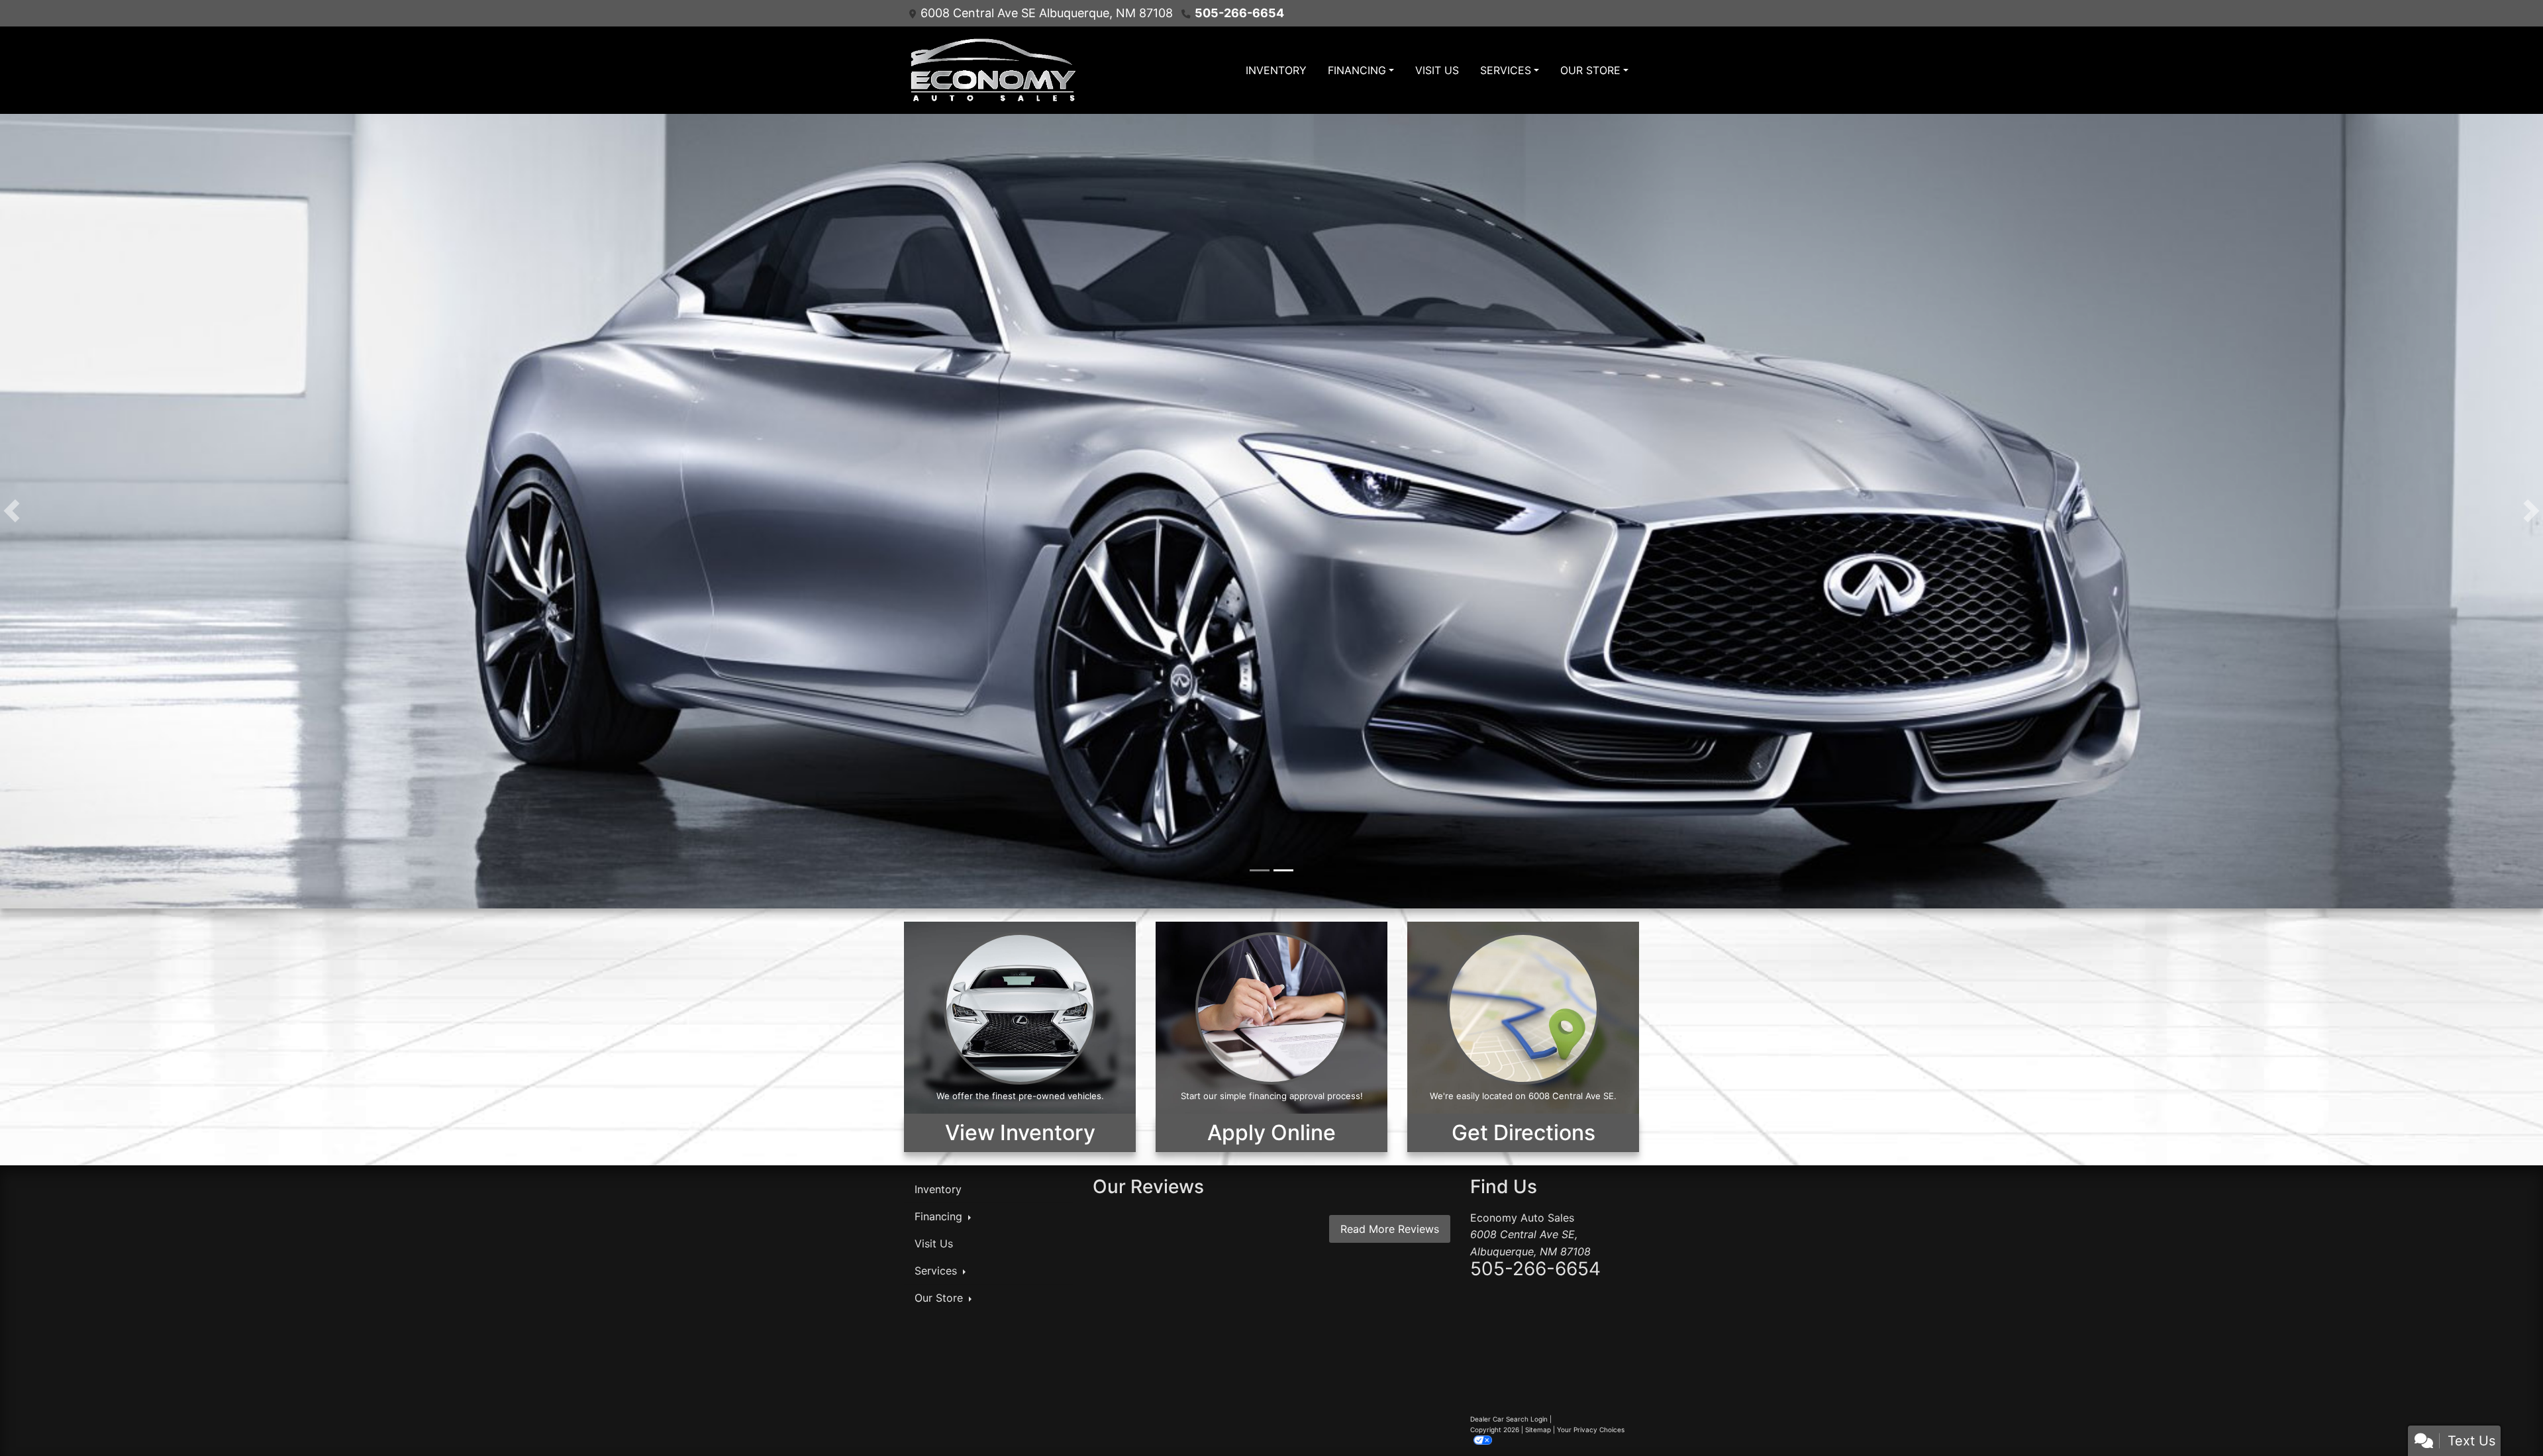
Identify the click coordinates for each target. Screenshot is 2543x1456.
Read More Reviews (1390, 1229)
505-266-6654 (1239, 13)
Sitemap (1538, 1430)
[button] (12, 511)
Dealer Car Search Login (1509, 1419)
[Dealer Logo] (992, 70)
